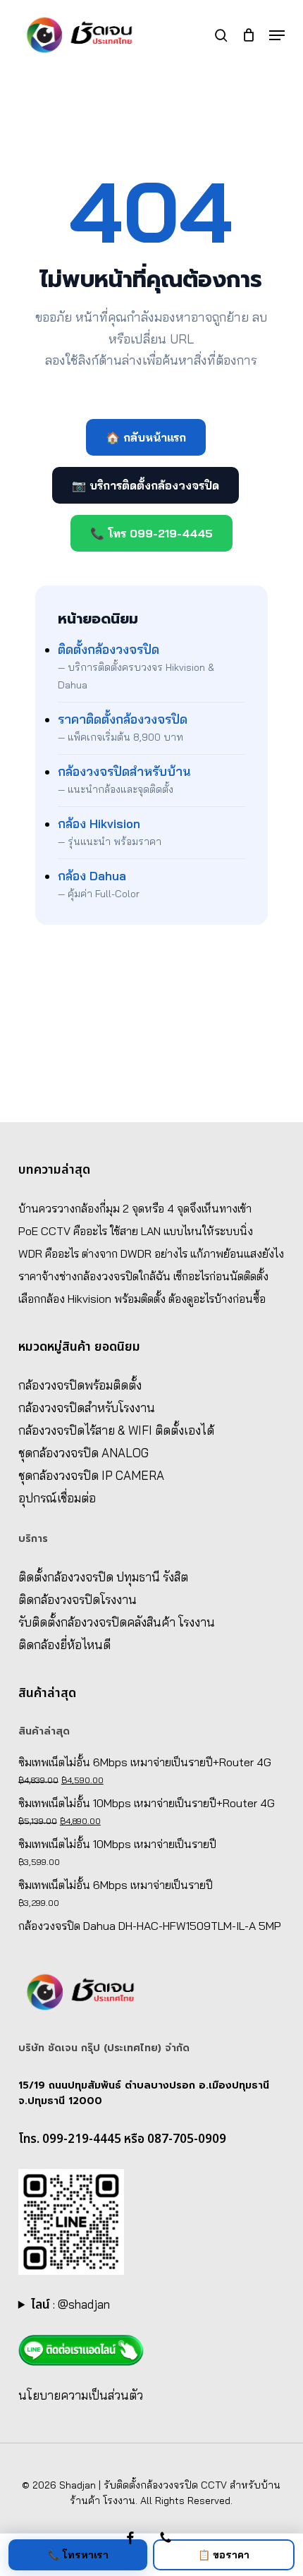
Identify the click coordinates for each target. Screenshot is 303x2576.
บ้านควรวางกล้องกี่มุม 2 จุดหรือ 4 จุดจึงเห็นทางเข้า (135, 1208)
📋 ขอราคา (224, 2555)
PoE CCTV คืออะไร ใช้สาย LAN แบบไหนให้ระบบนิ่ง (136, 1231)
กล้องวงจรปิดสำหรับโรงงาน (87, 1408)
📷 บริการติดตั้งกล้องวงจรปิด (146, 485)
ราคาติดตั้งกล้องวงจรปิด (123, 719)
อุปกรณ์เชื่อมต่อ (57, 1498)
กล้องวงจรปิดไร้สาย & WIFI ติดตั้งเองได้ (116, 1430)
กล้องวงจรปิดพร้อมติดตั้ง (80, 1385)
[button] (277, 35)
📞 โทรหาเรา (78, 2555)
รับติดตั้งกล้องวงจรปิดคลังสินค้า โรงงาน (117, 1622)
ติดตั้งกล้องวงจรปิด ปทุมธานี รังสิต (103, 1577)
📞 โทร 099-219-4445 (151, 533)
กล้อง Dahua (92, 876)
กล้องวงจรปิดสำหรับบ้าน (124, 771)
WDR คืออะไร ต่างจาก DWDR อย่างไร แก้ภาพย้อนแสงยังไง (151, 1253)
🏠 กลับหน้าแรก (146, 437)
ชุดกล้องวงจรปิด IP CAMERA (91, 1475)
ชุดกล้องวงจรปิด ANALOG (84, 1453)
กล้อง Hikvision (99, 824)
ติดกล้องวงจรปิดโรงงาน (78, 1599)
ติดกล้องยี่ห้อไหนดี (64, 1645)
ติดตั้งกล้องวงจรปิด (109, 649)
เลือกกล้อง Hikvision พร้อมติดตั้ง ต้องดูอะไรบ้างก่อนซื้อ (142, 1299)
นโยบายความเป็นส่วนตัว (81, 2395)
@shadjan (84, 2304)
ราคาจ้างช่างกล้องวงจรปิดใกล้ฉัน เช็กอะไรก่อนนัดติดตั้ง (143, 1276)
